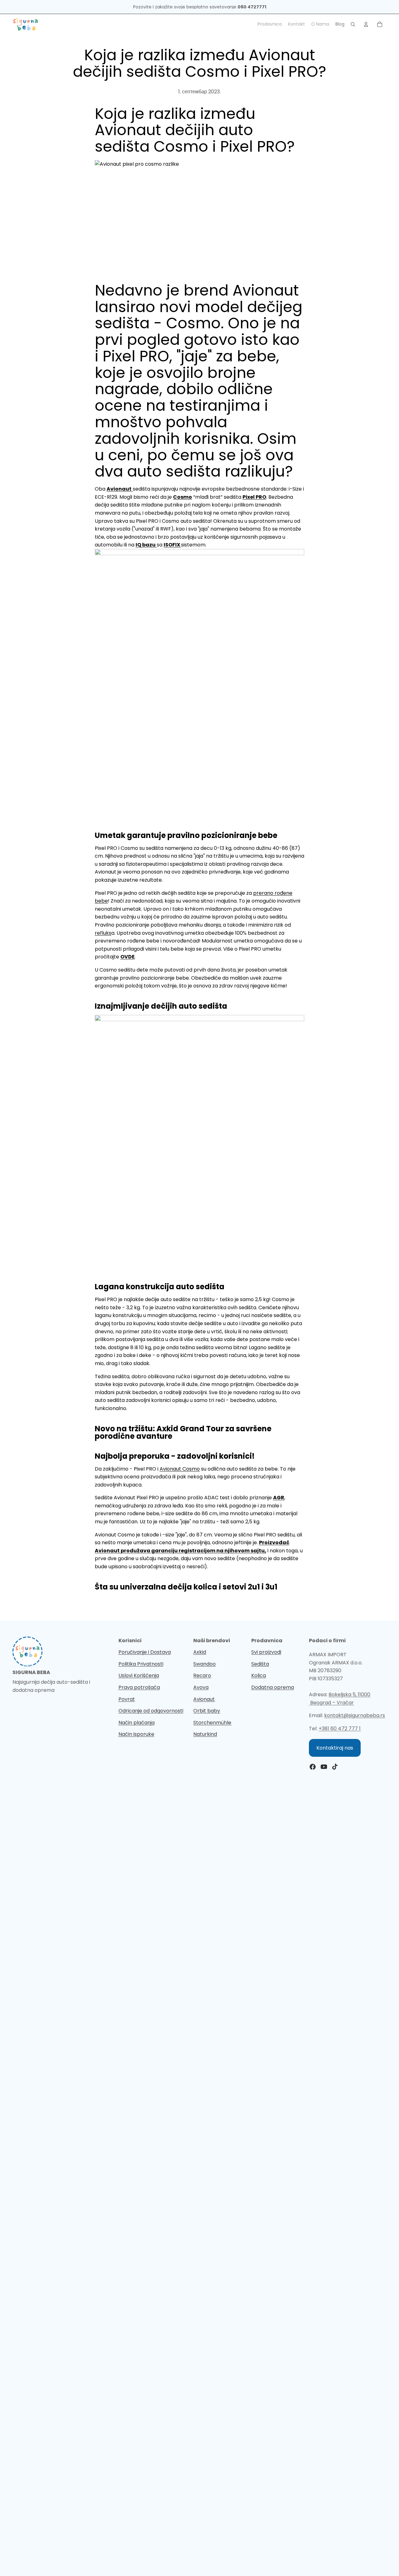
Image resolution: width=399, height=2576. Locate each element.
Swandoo (204, 1664)
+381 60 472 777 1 (340, 1729)
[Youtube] (324, 1767)
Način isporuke (136, 1734)
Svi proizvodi (266, 1652)
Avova (201, 1687)
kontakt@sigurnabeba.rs (355, 1715)
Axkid (200, 1652)
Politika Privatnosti (141, 1664)
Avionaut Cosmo (180, 1469)
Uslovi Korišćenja (139, 1675)
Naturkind (205, 1734)
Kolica (259, 1675)
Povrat (127, 1699)
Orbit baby (207, 1711)
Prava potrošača (139, 1687)
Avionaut (204, 1699)
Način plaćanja (137, 1723)
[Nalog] (366, 24)
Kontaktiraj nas (335, 1748)
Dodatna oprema (273, 1687)
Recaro (202, 1675)
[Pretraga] (353, 24)
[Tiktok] (335, 1767)
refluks (103, 933)
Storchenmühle (212, 1723)
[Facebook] (313, 1767)
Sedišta (260, 1664)
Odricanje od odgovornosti (151, 1711)
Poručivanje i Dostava (145, 1652)
